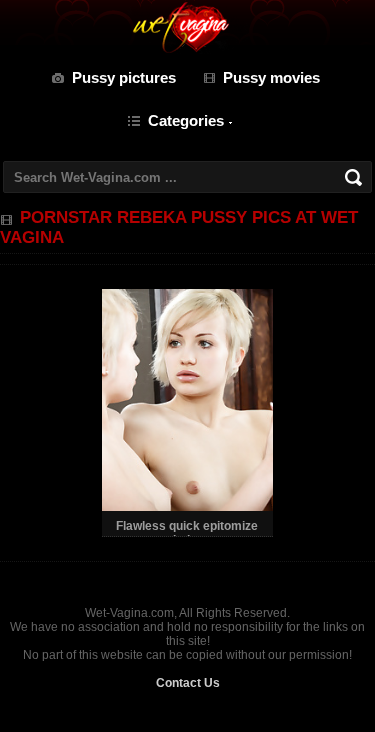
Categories (186, 120)
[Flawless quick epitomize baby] (187, 507)
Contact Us (188, 683)
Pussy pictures (124, 77)
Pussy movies (271, 77)
